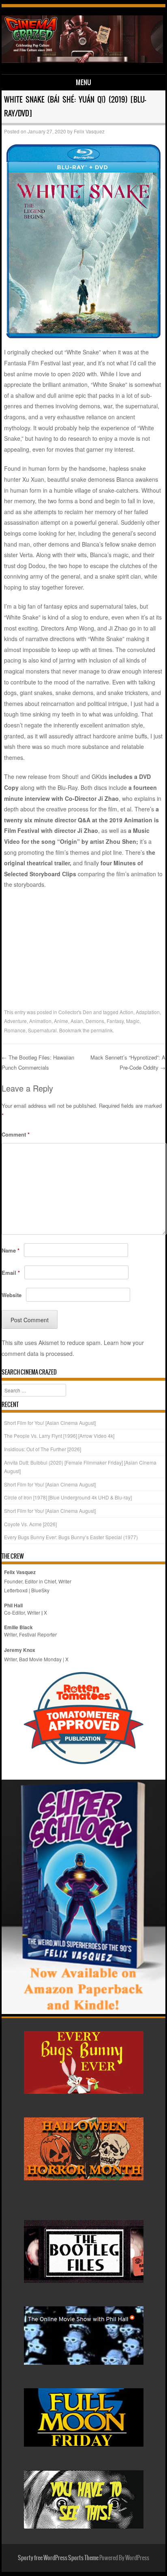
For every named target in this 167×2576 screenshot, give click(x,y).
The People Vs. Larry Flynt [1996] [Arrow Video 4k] (59, 1436)
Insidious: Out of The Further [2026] (43, 1449)
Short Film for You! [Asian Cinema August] (50, 1423)
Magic (133, 1021)
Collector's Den (75, 1012)
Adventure (15, 1021)
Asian (77, 1021)
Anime (61, 1021)
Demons (95, 1021)
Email (11, 1273)
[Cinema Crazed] (82, 60)
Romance (15, 1030)
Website (12, 1295)
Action (126, 1012)
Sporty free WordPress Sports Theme (58, 2558)
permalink (102, 1030)
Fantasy (115, 1021)
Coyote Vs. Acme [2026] (30, 1524)
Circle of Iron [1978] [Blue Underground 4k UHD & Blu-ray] (68, 1497)
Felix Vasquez (89, 131)
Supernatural (42, 1030)
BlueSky (40, 1590)
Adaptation (148, 1012)
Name (11, 1250)
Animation (40, 1021)
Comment (16, 1134)
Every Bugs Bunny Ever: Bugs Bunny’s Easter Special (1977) (71, 1537)
